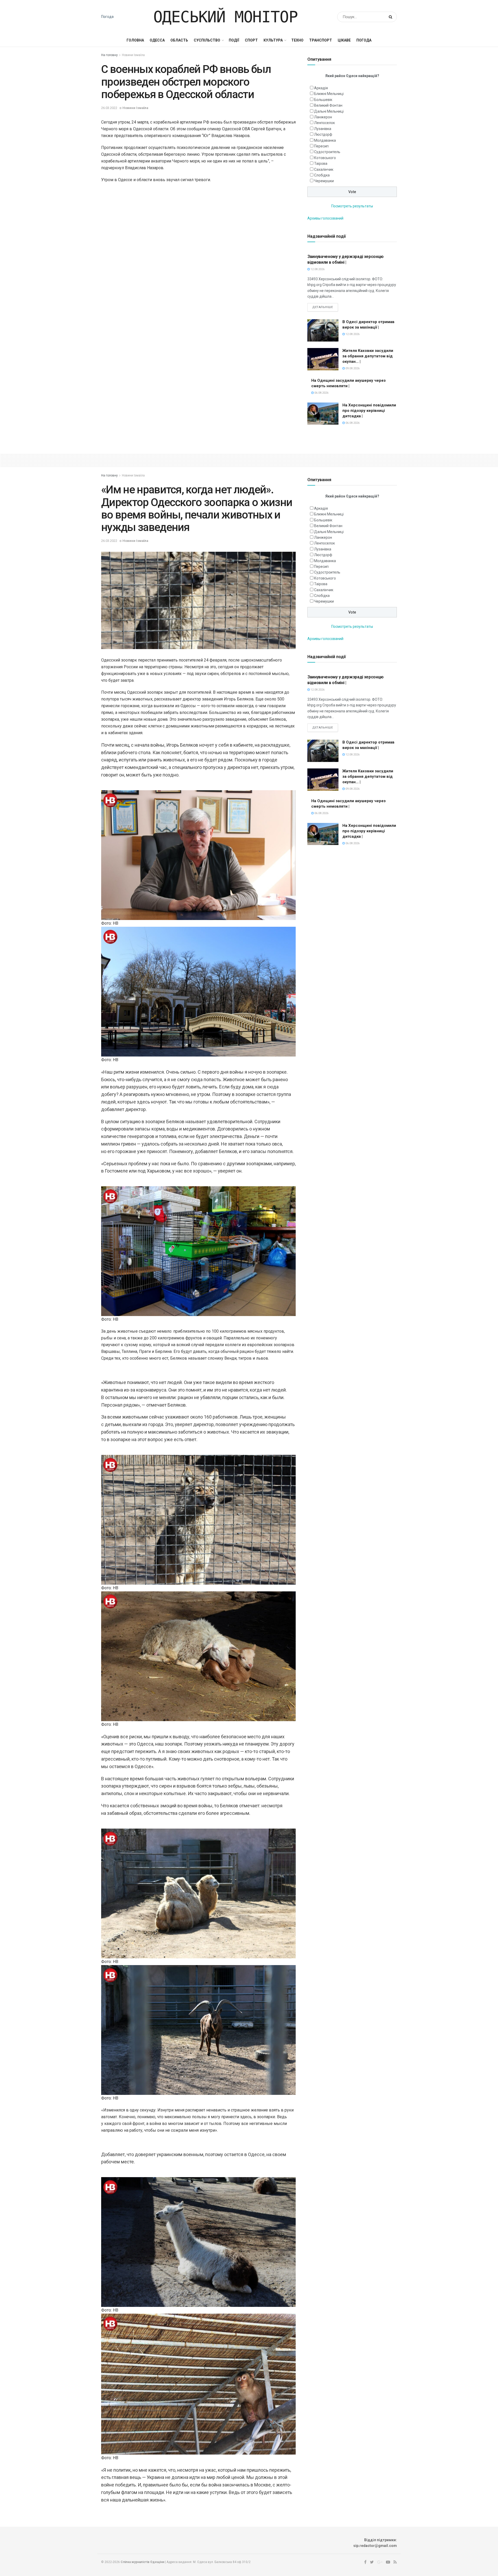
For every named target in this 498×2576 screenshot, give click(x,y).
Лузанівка (323, 129)
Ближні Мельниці (329, 94)
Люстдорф (323, 134)
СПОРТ (251, 40)
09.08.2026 (352, 368)
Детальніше (323, 307)
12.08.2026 (317, 269)
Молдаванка (325, 140)
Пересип (321, 146)
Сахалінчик (324, 169)
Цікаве (344, 40)
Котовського (325, 158)
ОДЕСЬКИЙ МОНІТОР (226, 17)
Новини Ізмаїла (133, 55)
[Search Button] (392, 17)
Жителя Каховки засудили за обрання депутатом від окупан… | (368, 356)
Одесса (157, 40)
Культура (273, 40)
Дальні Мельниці (329, 111)
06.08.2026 (321, 393)
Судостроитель (327, 152)
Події (234, 40)
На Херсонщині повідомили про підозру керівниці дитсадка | (369, 411)
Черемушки (324, 181)
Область (179, 40)
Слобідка (322, 175)
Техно (297, 40)
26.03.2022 (109, 108)
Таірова (321, 163)
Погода (107, 17)
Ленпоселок (324, 123)
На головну (109, 55)
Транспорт (321, 40)
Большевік (323, 100)
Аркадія (321, 88)
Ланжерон (323, 117)
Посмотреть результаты (352, 206)
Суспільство (207, 40)
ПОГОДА (364, 40)
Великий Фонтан (328, 105)
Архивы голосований (325, 218)
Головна (135, 40)
